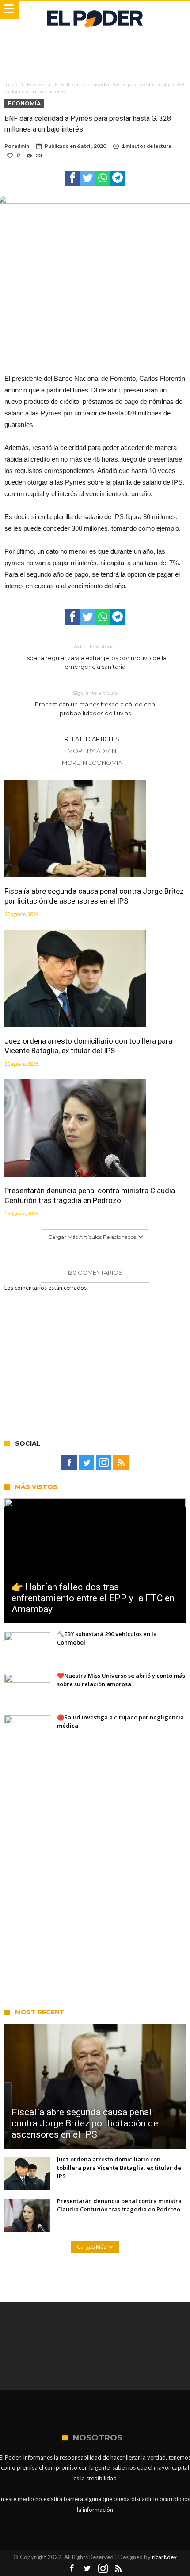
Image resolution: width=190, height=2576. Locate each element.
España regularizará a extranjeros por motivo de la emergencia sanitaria (95, 657)
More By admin (92, 751)
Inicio (11, 85)
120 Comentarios (95, 1272)
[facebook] (72, 178)
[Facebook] (69, 1463)
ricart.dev (164, 2557)
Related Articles (92, 739)
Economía (39, 85)
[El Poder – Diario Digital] (95, 10)
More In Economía (92, 763)
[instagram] (104, 1463)
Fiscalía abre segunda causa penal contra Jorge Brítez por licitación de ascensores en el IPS (94, 896)
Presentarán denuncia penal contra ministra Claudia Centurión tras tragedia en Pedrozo (90, 1195)
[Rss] (121, 1463)
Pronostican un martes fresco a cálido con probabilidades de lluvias (95, 703)
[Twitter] (86, 1463)
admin (22, 146)
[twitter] (87, 178)
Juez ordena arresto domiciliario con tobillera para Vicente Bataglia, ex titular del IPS (88, 1046)
